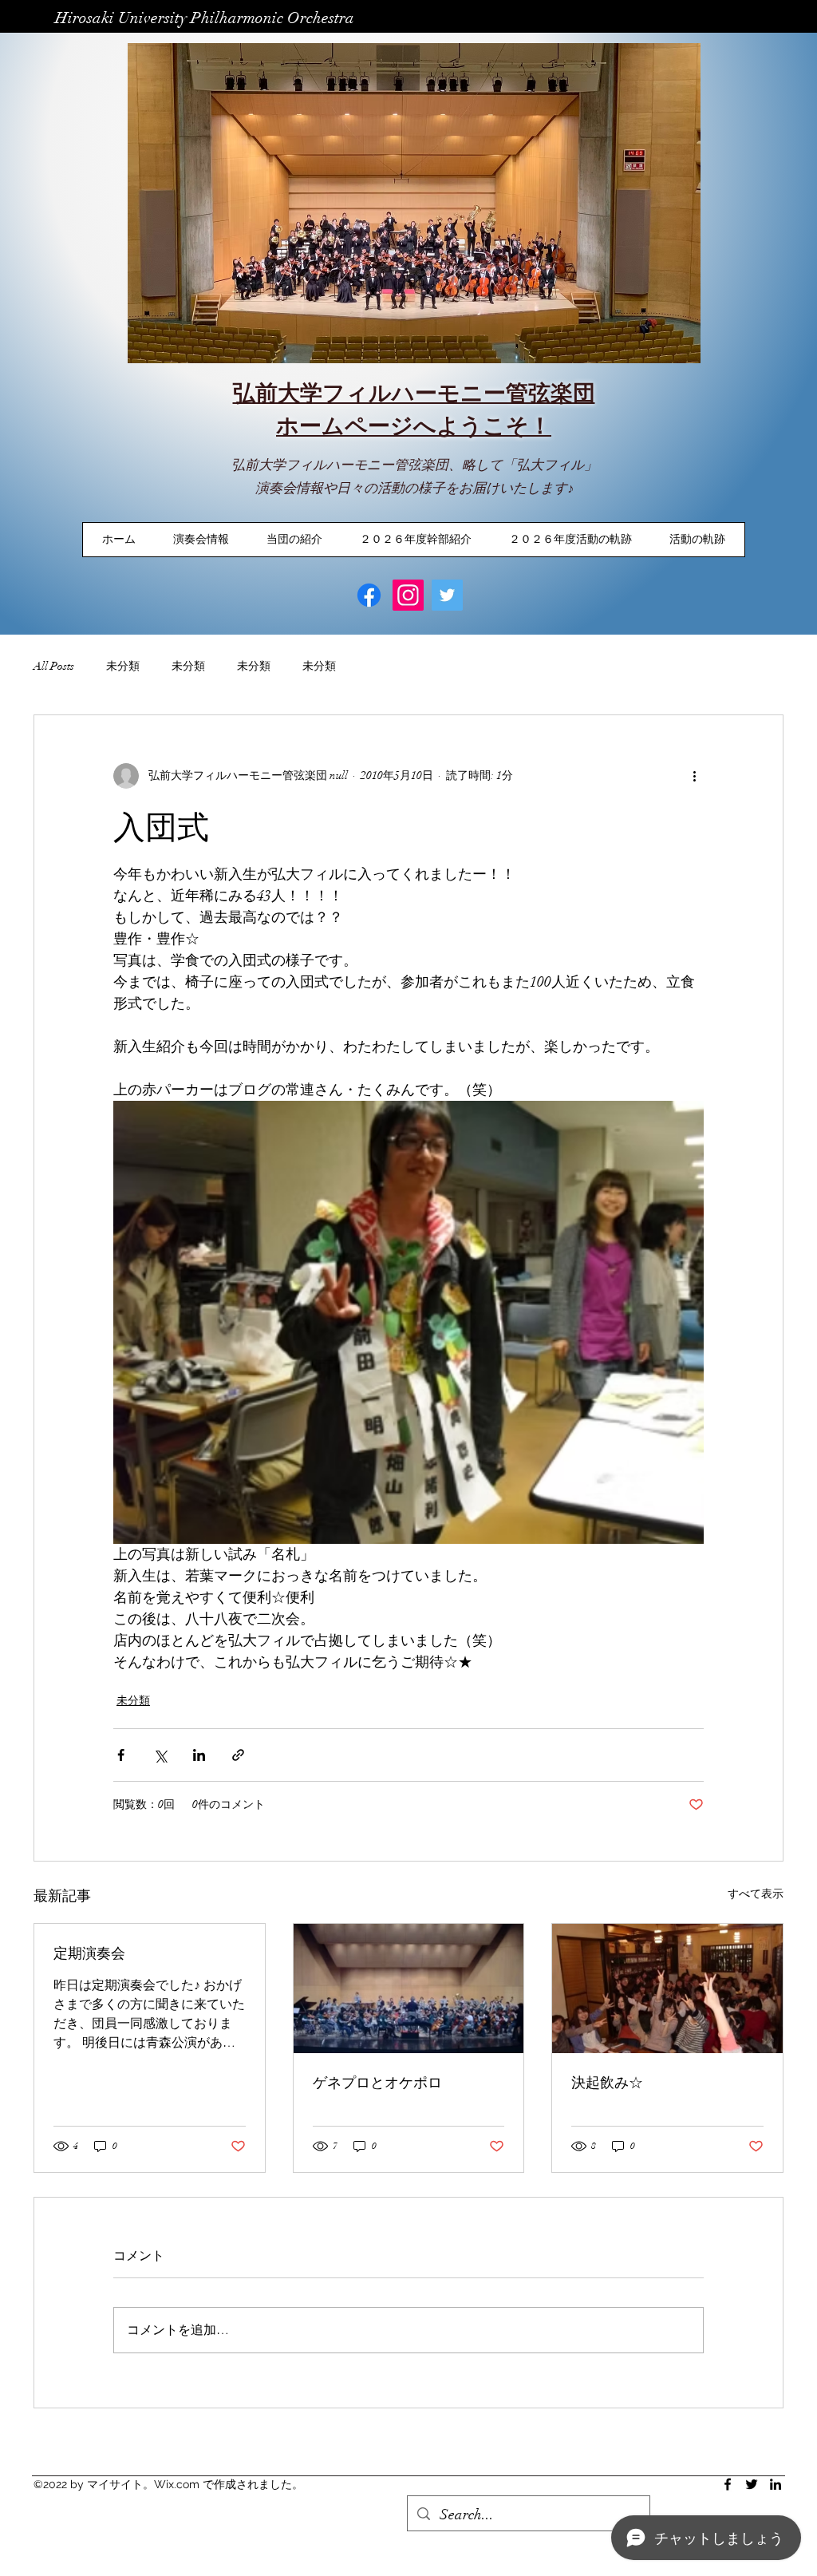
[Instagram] (408, 595)
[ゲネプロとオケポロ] (409, 1988)
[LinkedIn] (776, 2484)
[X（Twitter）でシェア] (160, 1755)
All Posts (54, 666)
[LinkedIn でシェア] (199, 1755)
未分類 (123, 666)
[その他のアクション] (694, 776)
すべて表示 (756, 1894)
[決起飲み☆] (667, 1988)
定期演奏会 (89, 1953)
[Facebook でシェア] (121, 1755)
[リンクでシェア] (238, 1755)
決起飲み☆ (607, 2082)
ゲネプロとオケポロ (377, 2082)
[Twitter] (447, 595)
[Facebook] (369, 595)
